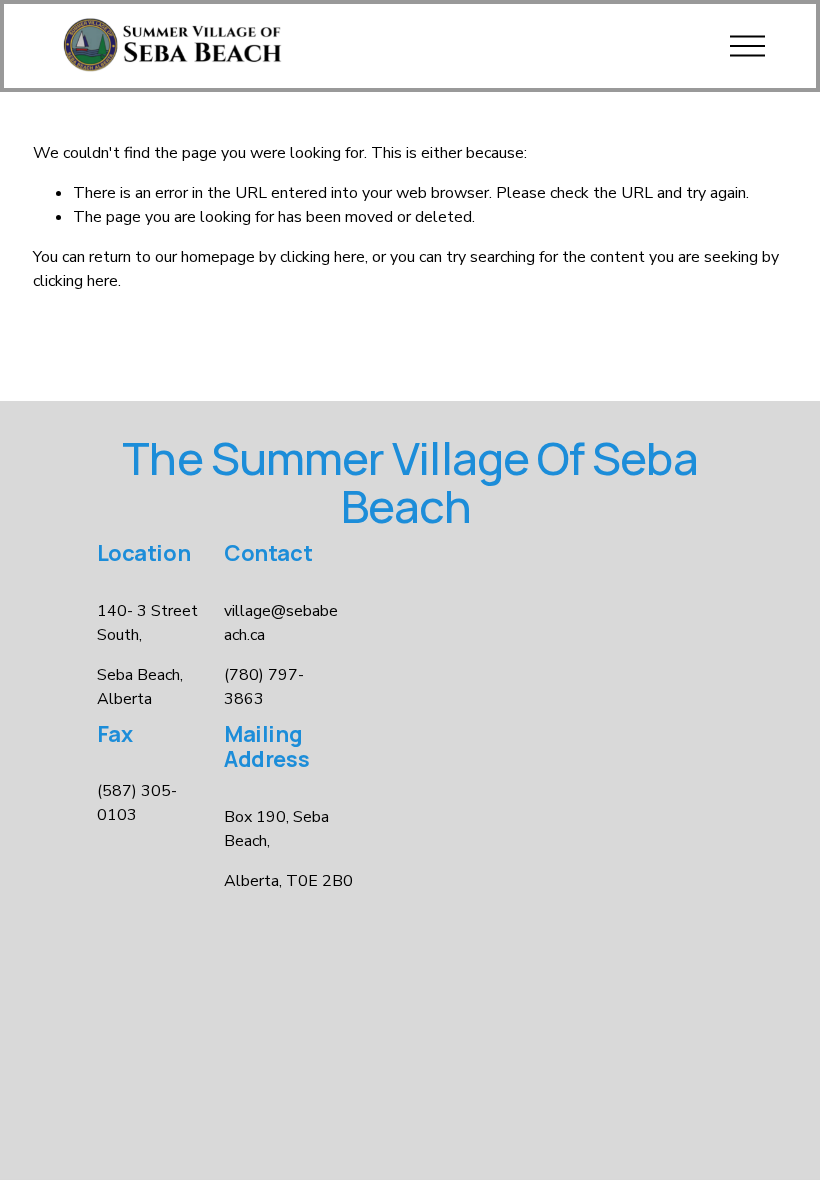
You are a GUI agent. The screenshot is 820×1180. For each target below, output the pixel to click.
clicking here (322, 257)
